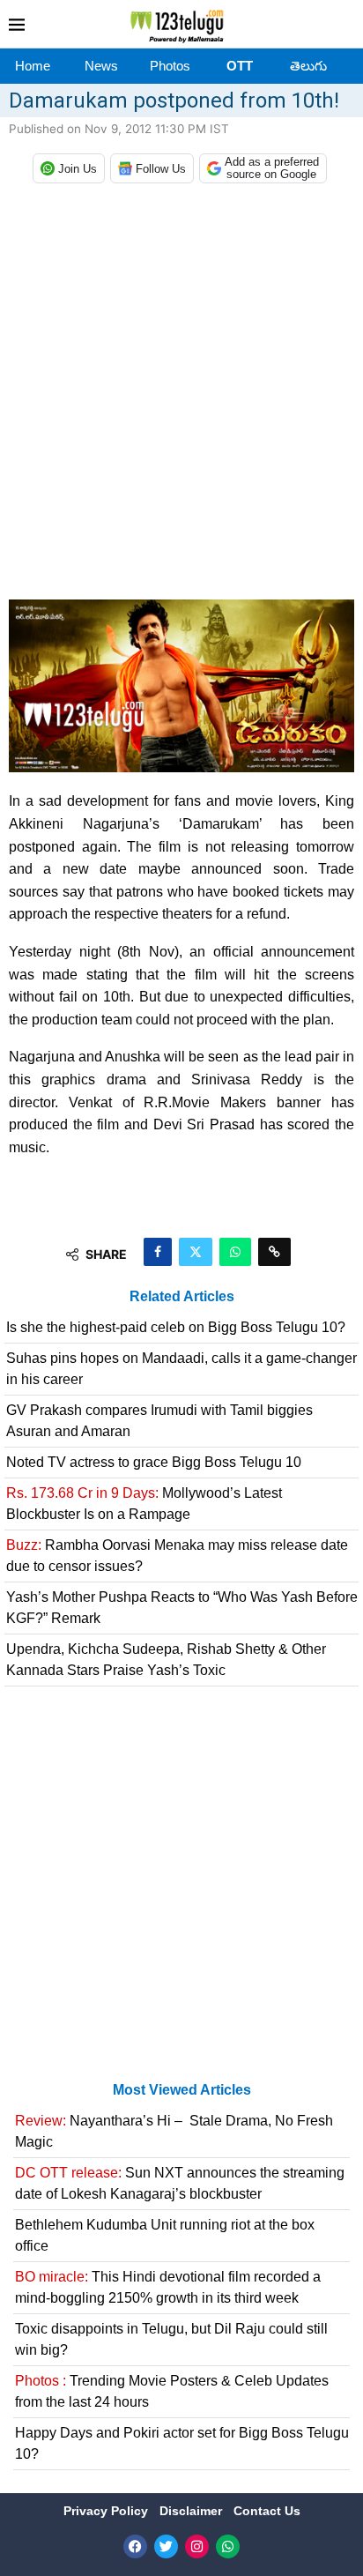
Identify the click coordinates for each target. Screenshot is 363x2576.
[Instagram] (197, 2546)
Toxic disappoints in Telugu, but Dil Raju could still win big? (171, 2339)
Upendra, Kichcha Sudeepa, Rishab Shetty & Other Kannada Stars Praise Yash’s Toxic (166, 1660)
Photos (170, 66)
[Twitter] (166, 2546)
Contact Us (267, 2511)
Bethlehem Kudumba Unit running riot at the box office (165, 2235)
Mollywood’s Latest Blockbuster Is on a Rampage (144, 1504)
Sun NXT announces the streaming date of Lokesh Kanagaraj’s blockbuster (180, 2183)
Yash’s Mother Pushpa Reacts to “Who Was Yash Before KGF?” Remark (182, 1608)
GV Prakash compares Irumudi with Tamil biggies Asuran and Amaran (159, 1421)
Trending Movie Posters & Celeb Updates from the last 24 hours (172, 2391)
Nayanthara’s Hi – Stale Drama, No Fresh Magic (174, 2131)
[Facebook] (135, 2546)
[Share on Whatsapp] (235, 1252)
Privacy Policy (107, 2511)
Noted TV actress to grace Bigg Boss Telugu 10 (154, 1462)
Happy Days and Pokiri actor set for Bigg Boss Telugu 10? (182, 2443)
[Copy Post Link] (274, 1252)
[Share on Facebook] (158, 1252)
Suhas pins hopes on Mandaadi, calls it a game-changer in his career (181, 1369)
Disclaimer (193, 2511)
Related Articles (182, 1296)
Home (33, 66)
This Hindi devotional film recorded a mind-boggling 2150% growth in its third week (168, 2287)
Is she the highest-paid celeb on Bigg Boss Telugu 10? (176, 1327)
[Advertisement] (181, 396)
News (101, 66)
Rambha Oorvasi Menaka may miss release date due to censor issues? (177, 1556)
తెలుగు (308, 66)
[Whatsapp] (228, 2546)
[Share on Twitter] (196, 1252)
